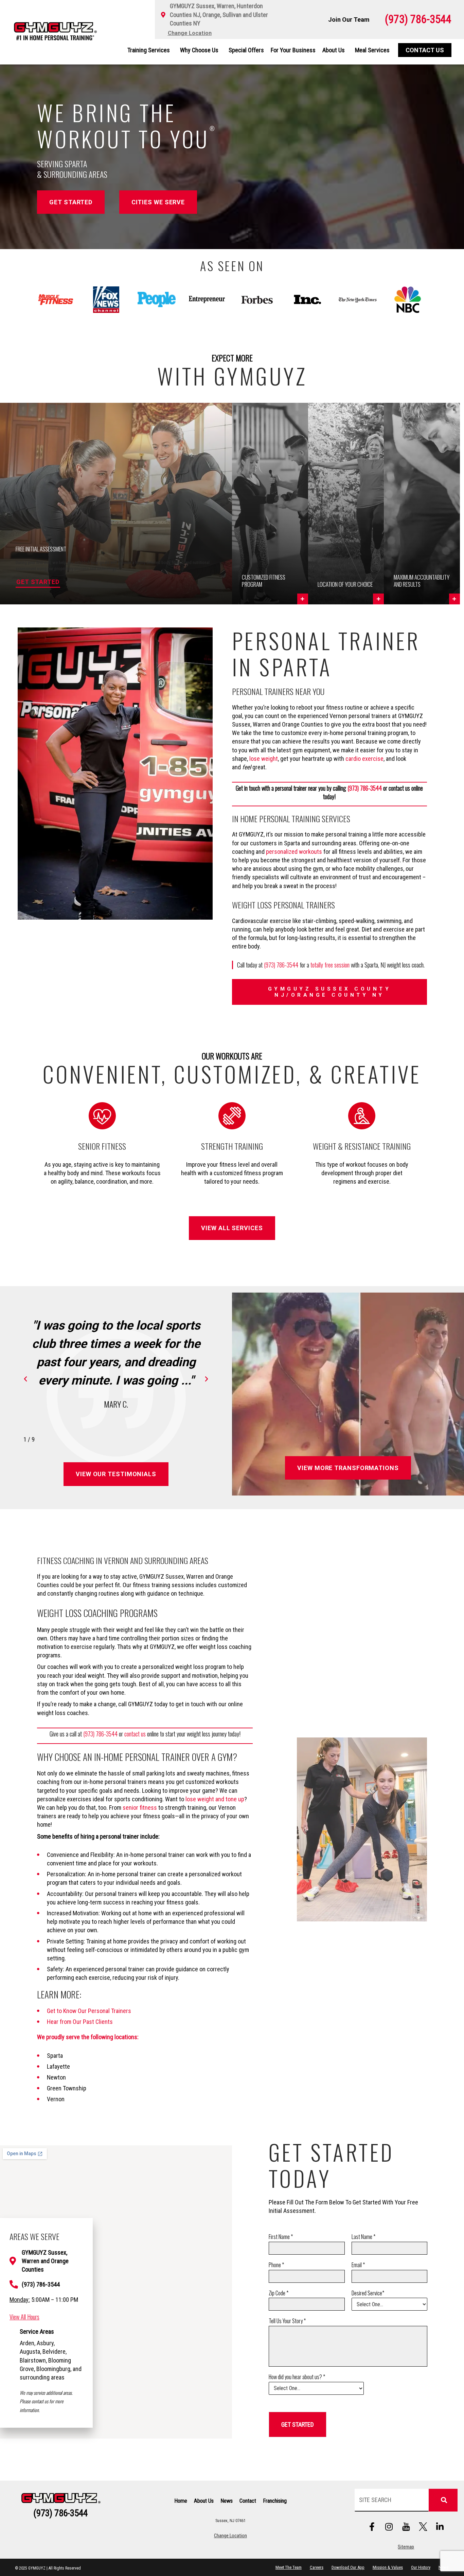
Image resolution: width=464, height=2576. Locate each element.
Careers (317, 2567)
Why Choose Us (199, 50)
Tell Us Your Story (287, 2321)
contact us (135, 1734)
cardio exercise (364, 759)
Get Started (38, 582)
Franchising (275, 2501)
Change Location (230, 2536)
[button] (270, 504)
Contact (248, 2501)
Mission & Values (388, 2567)
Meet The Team (289, 2567)
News (227, 2501)
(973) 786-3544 (365, 788)
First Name (281, 2237)
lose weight (264, 759)
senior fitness (140, 1808)
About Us (334, 50)
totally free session (330, 965)
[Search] (443, 2500)
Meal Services (372, 50)
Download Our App (348, 2567)
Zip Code (279, 2293)
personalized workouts (294, 852)
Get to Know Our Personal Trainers (89, 2011)
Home (181, 2501)
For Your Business (293, 50)
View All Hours (24, 2317)
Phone (276, 2265)
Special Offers (246, 50)
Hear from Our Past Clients (80, 2022)
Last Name (363, 2237)
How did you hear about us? (297, 2377)
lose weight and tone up (215, 1799)
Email (358, 2265)
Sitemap (406, 2547)
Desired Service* (368, 2293)
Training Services (149, 50)
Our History (421, 2567)
